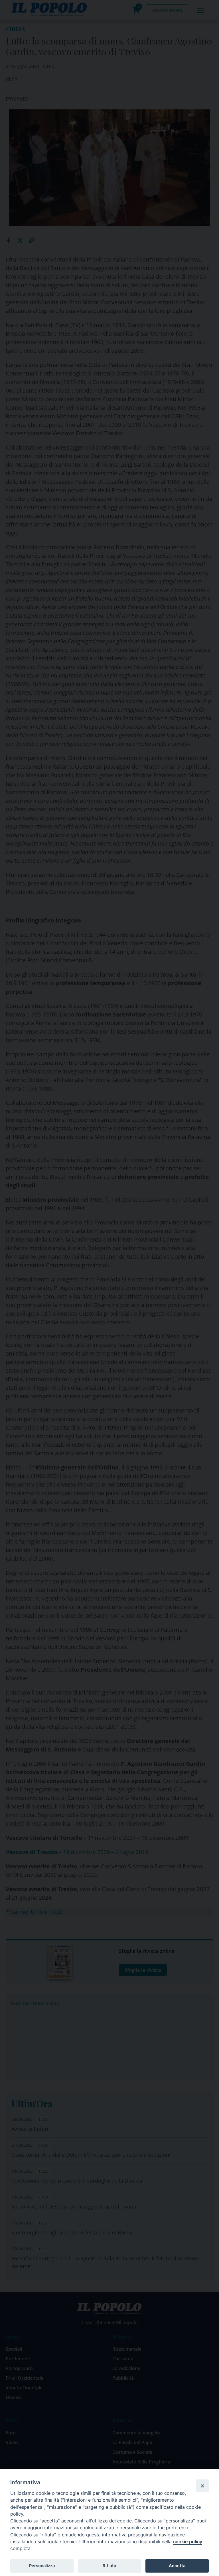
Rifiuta (109, 2566)
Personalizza (42, 2566)
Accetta (177, 2566)
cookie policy (188, 2542)
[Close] (202, 2486)
